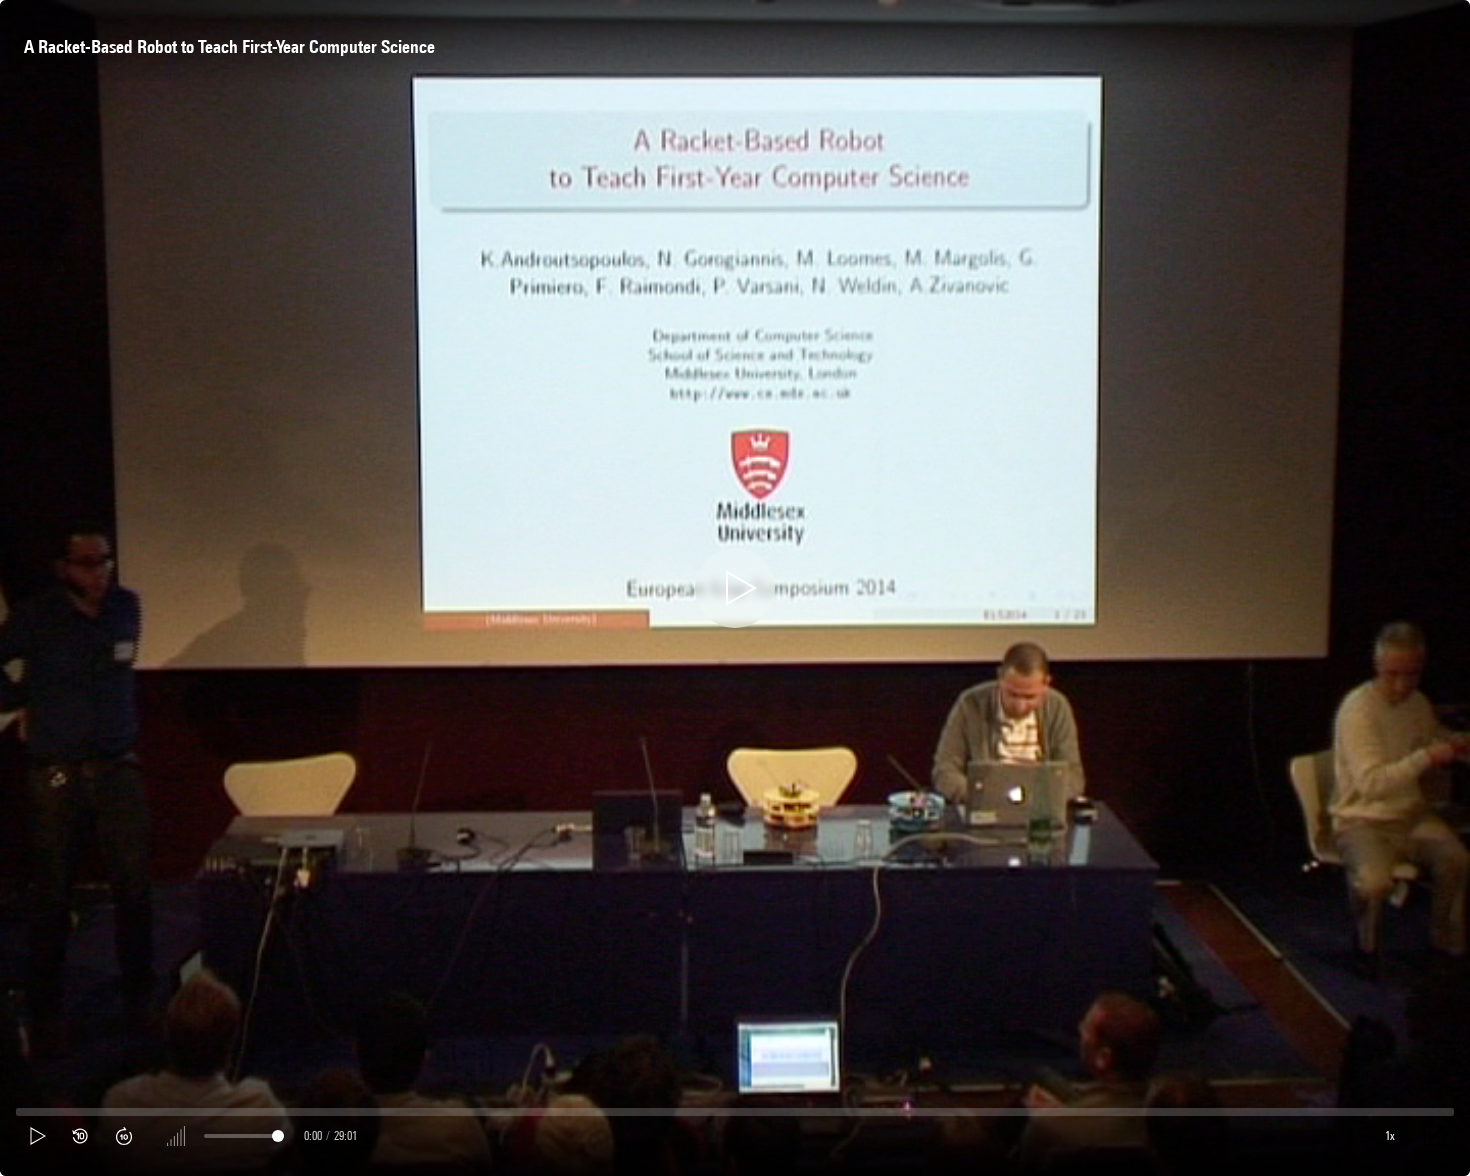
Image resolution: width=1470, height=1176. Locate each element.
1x (1390, 1135)
